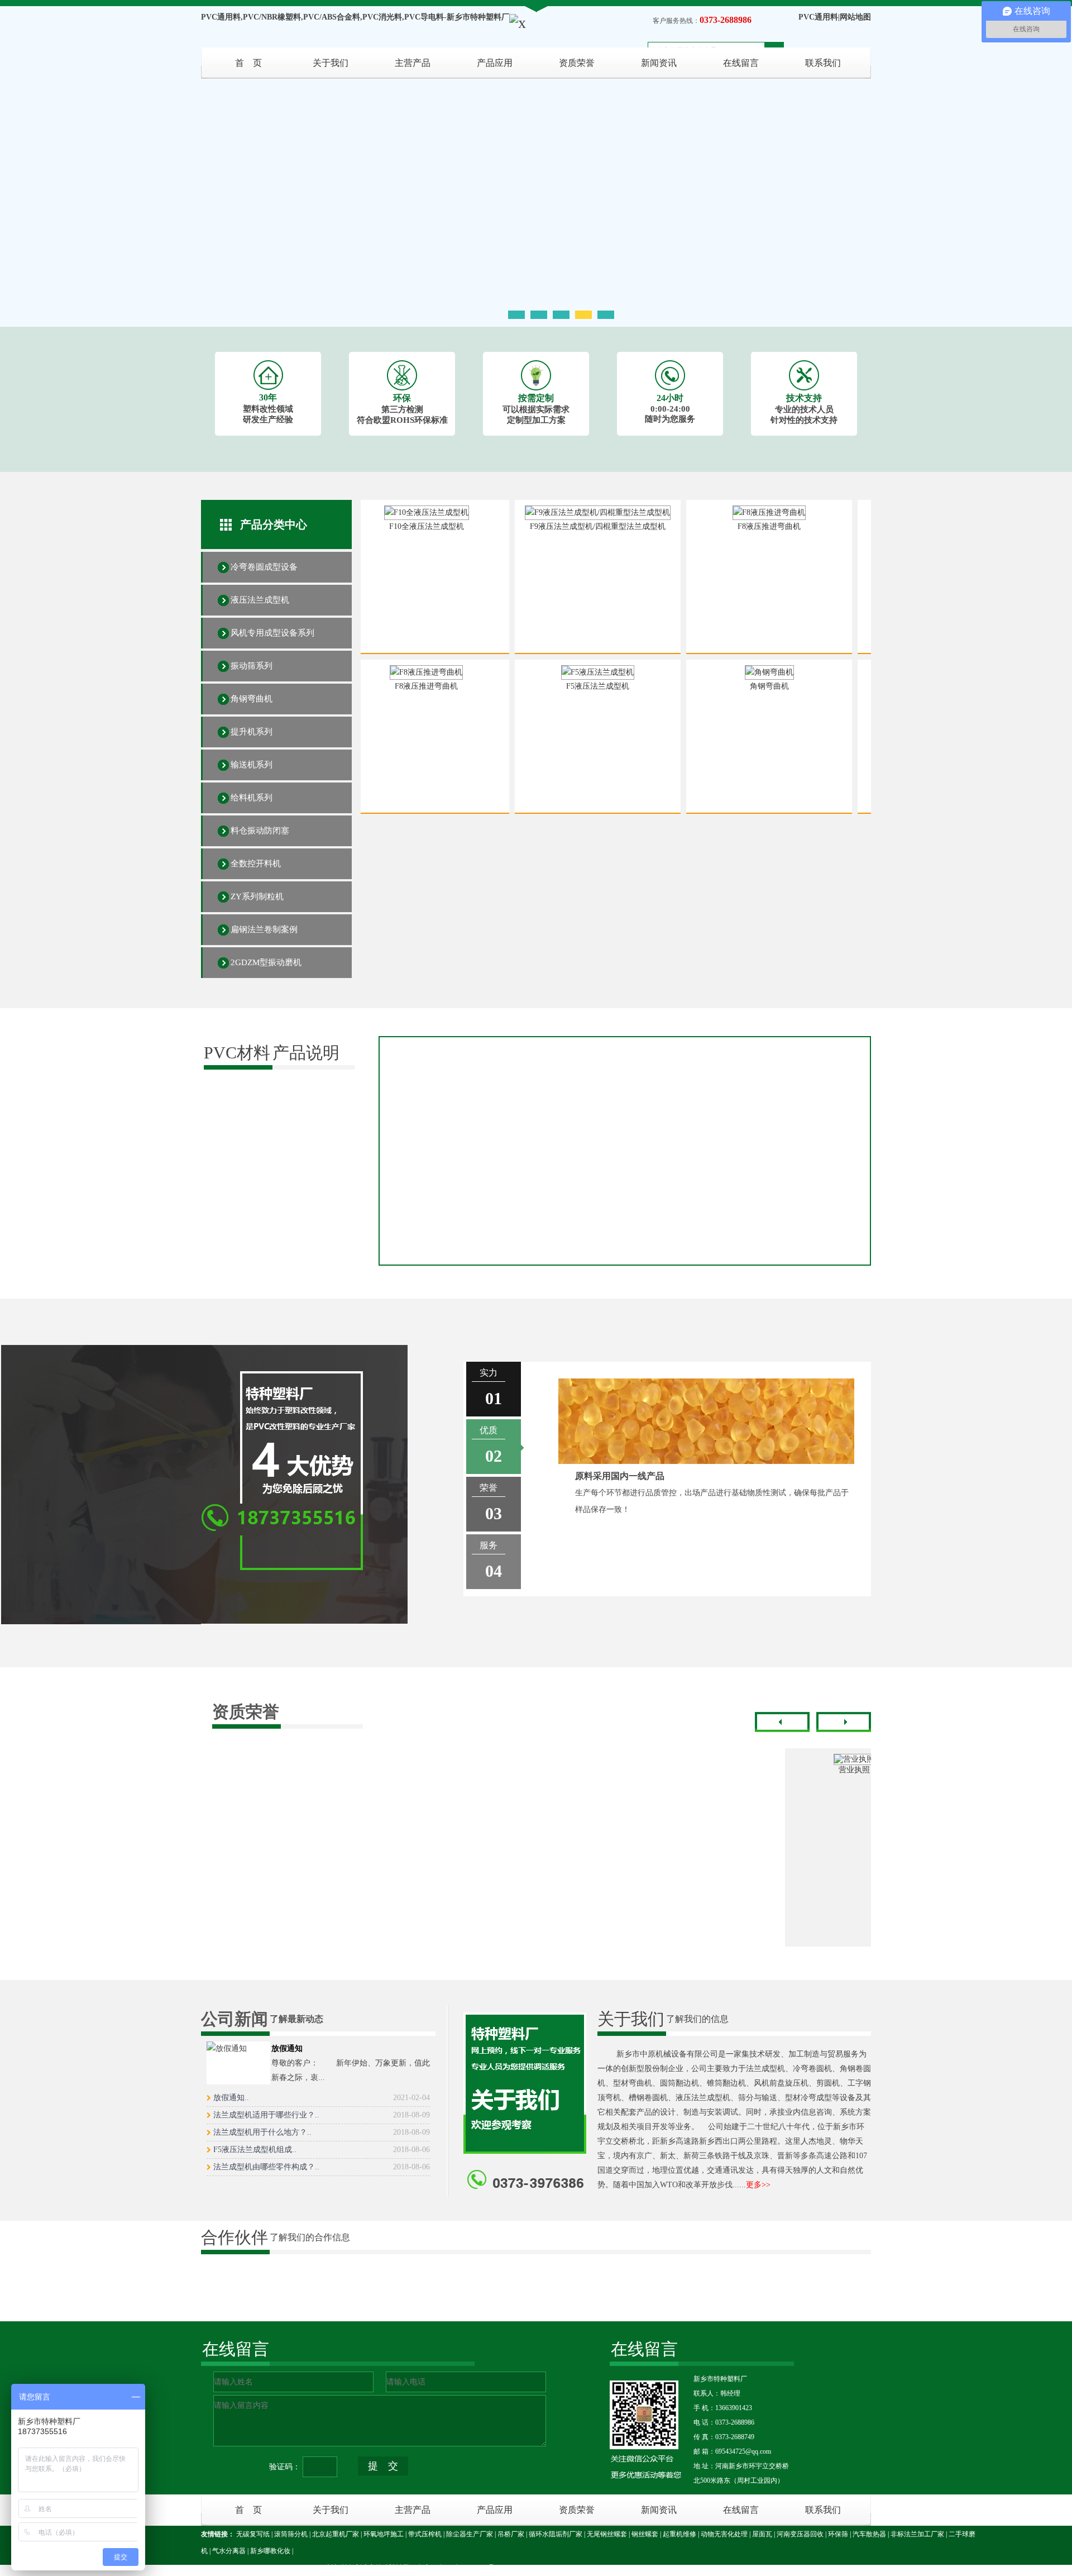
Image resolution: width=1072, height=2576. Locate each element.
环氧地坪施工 (384, 2534)
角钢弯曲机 (252, 699)
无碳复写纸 (253, 2534)
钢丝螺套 (645, 2534)
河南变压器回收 (800, 2534)
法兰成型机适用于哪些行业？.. (322, 2115)
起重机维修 (679, 2534)
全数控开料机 (256, 864)
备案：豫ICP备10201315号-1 (459, 2568)
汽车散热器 (869, 2534)
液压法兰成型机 (260, 600)
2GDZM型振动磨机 (266, 962)
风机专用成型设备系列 (272, 633)
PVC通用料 (818, 17)
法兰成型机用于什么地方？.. (322, 2132)
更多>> (758, 2185)
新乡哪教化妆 (270, 2551)
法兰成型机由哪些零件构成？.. (322, 2167)
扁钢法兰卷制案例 (264, 929)
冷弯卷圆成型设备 (264, 567)
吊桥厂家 (511, 2534)
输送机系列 (252, 765)
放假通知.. (322, 2098)
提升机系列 (252, 732)
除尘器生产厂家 (470, 2534)
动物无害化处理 (724, 2534)
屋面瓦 (762, 2534)
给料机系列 (252, 798)
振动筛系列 (252, 666)
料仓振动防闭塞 (260, 831)
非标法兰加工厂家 (917, 2534)
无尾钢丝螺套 (607, 2534)
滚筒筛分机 (291, 2534)
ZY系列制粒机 (257, 896)
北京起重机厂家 (336, 2534)
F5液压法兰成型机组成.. (322, 2150)
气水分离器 (229, 2551)
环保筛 (838, 2534)
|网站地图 (855, 17)
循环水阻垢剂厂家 (556, 2534)
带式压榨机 (425, 2534)
